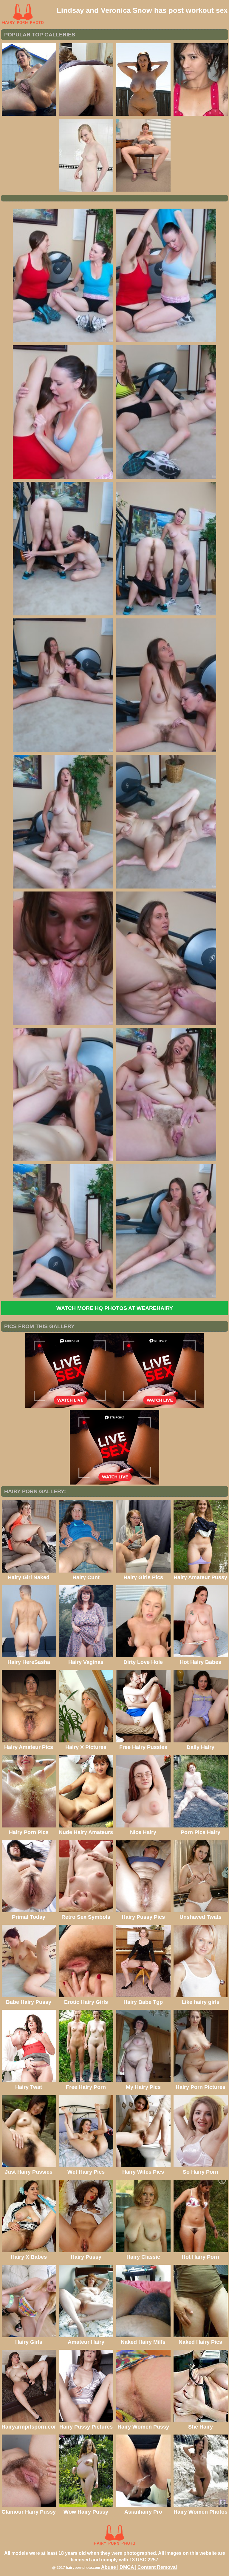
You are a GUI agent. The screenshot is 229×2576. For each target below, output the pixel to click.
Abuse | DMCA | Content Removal (139, 2567)
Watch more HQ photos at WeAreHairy (115, 1308)
